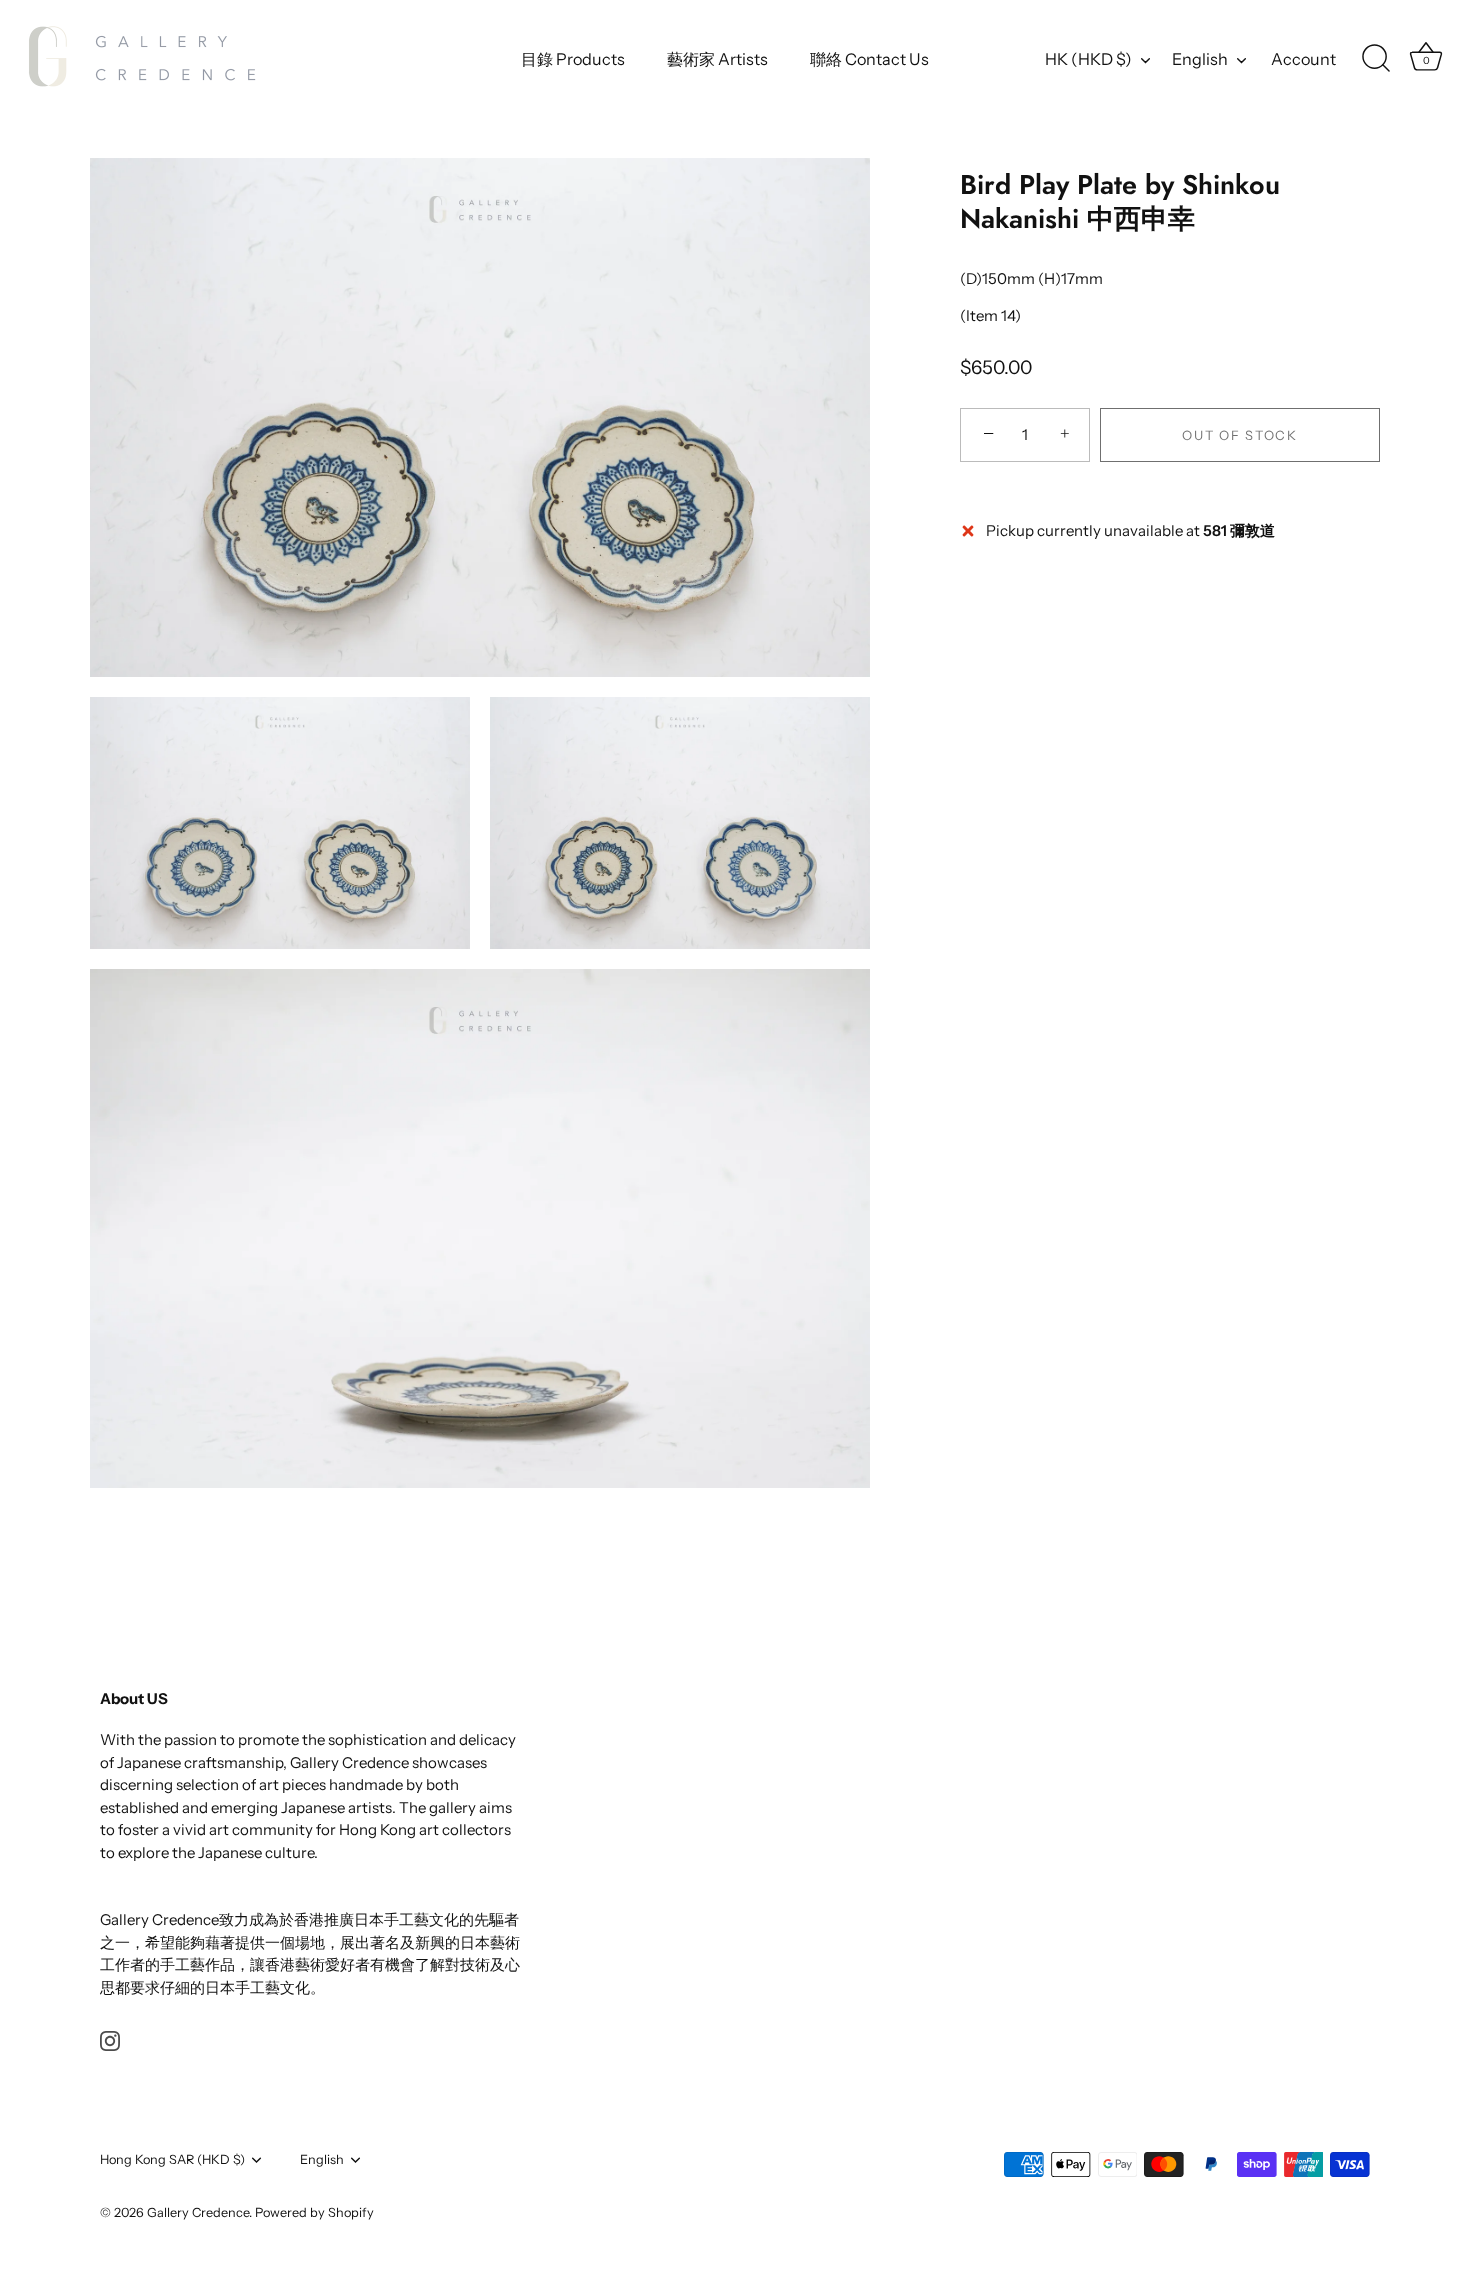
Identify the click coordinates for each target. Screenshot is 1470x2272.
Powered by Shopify (314, 2212)
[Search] (1376, 59)
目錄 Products (573, 59)
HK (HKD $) (1088, 59)
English (1200, 59)
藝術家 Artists (717, 59)
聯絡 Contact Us (869, 59)
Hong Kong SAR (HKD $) (172, 2159)
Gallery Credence (198, 2212)
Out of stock (1239, 435)
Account (1303, 59)
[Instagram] (110, 2039)
